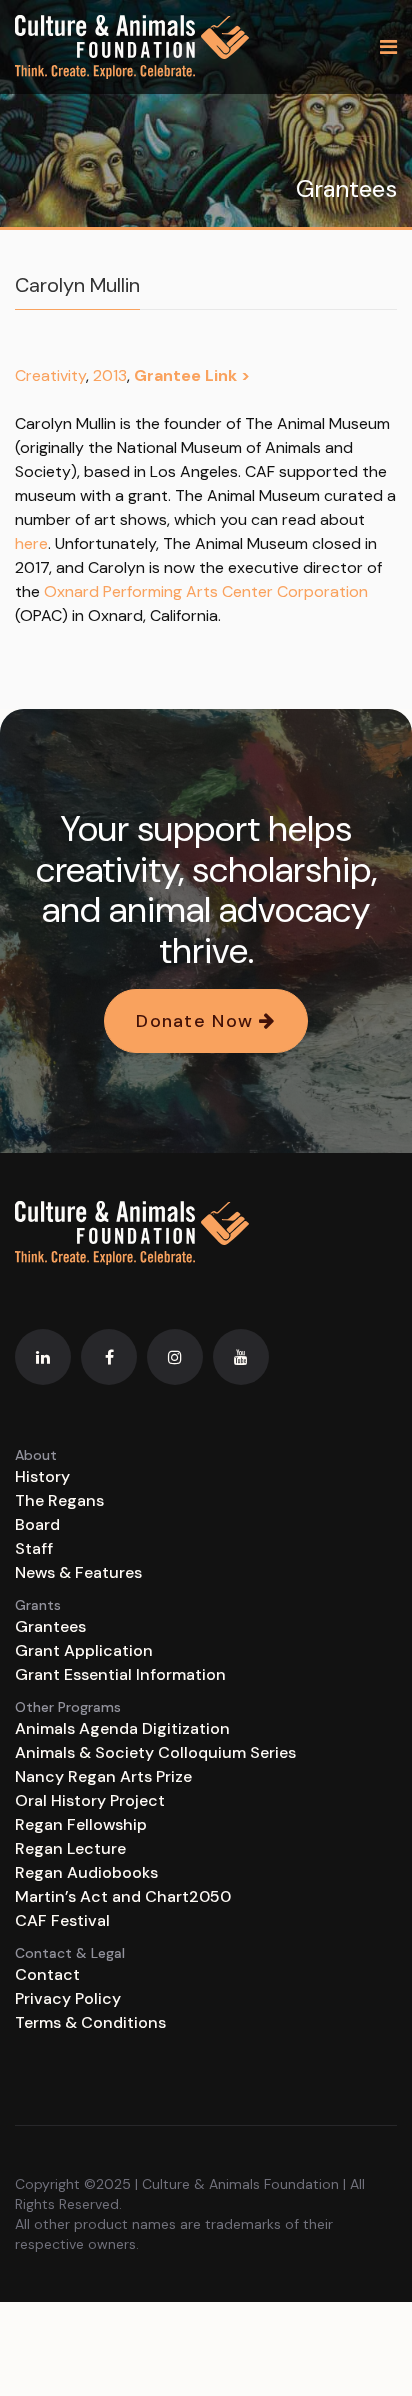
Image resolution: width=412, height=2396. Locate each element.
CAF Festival (62, 1920)
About (36, 1455)
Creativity (50, 375)
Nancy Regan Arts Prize (103, 1776)
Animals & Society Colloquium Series (155, 1752)
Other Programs (68, 1707)
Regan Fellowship (81, 1824)
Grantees (50, 1626)
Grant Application (84, 1650)
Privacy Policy (68, 1998)
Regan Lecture (70, 1848)
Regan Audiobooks (86, 1872)
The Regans (59, 1500)
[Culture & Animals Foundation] (132, 47)
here (31, 543)
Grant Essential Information (120, 1674)
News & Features (78, 1572)
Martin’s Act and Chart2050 (123, 1896)
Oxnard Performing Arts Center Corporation (206, 591)
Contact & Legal (70, 1953)
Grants (38, 1605)
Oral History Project (90, 1800)
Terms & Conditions (90, 2022)
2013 (110, 375)
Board (37, 1524)
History (42, 1476)
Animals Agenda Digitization (122, 1728)
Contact (47, 1974)
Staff (34, 1548)
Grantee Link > (192, 375)
